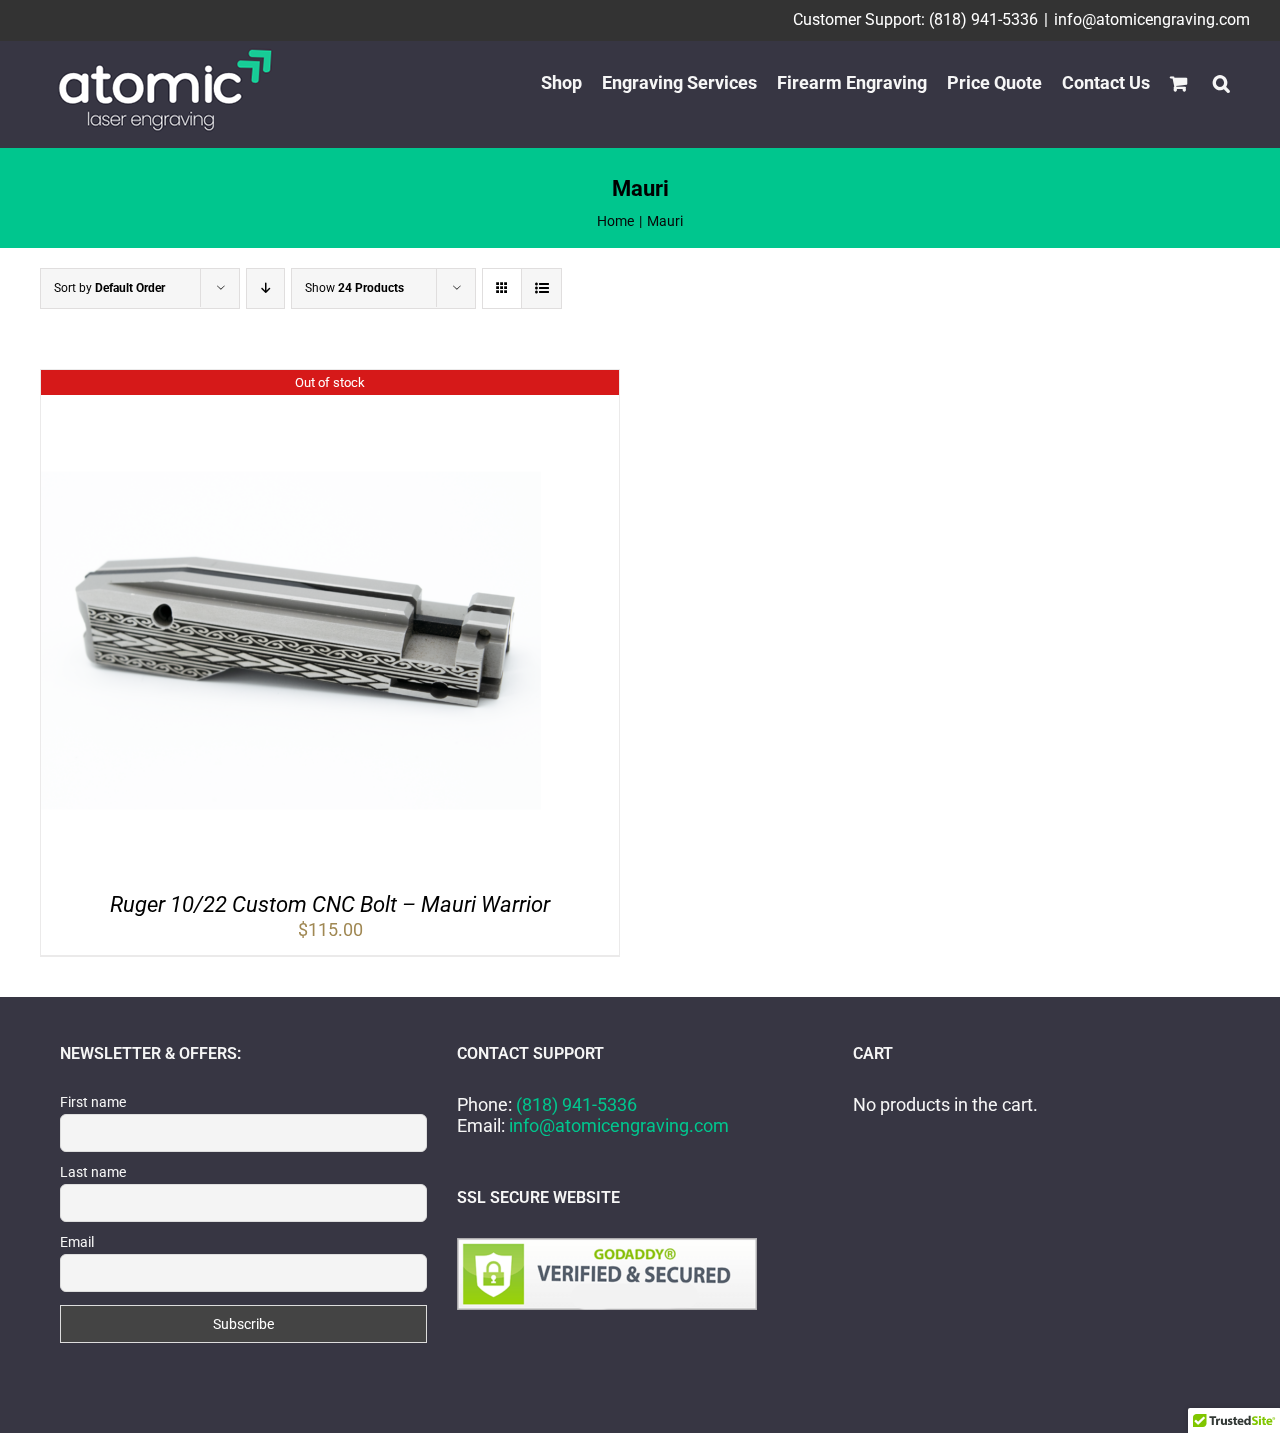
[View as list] (541, 288)
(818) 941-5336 (576, 1104)
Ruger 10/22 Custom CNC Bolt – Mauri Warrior (330, 904)
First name (93, 1102)
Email (77, 1242)
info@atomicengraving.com (1152, 19)
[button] (1221, 83)
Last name (93, 1172)
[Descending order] (265, 288)
